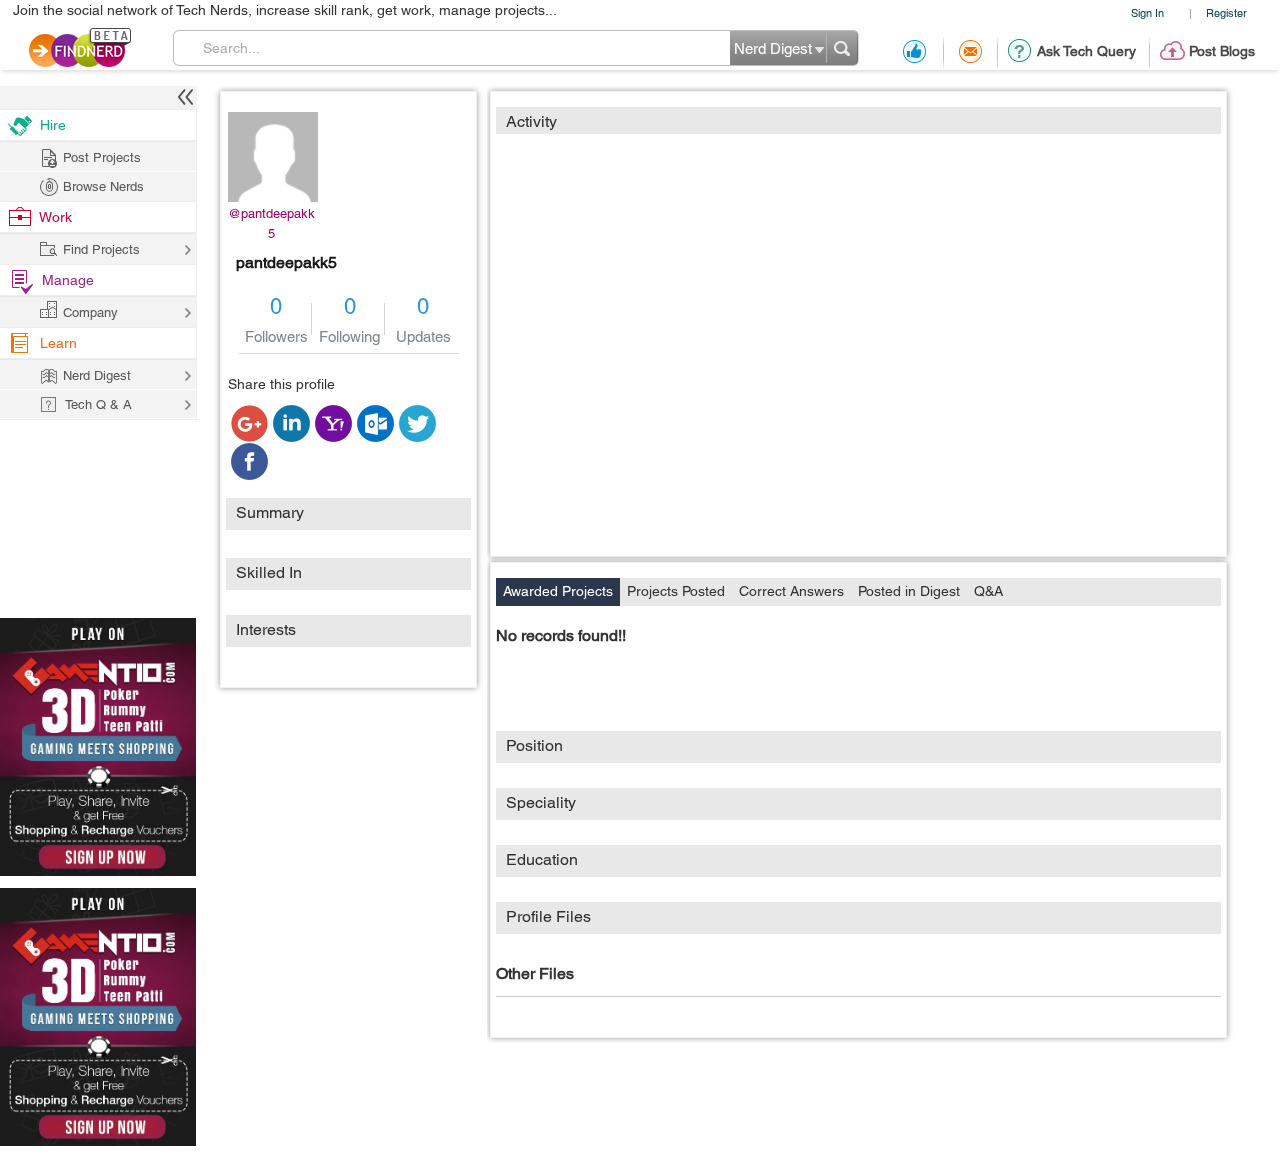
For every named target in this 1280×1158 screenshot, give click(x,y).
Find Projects (101, 249)
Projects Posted (676, 591)
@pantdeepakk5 (271, 223)
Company (90, 312)
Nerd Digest (97, 375)
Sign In (1147, 12)
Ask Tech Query (1086, 51)
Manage (68, 280)
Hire (53, 125)
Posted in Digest (909, 591)
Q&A (988, 591)
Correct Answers (791, 591)
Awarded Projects (558, 591)
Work (55, 217)
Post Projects (102, 157)
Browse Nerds (103, 186)
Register (1226, 12)
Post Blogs (1222, 51)
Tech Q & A (98, 404)
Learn (58, 343)
